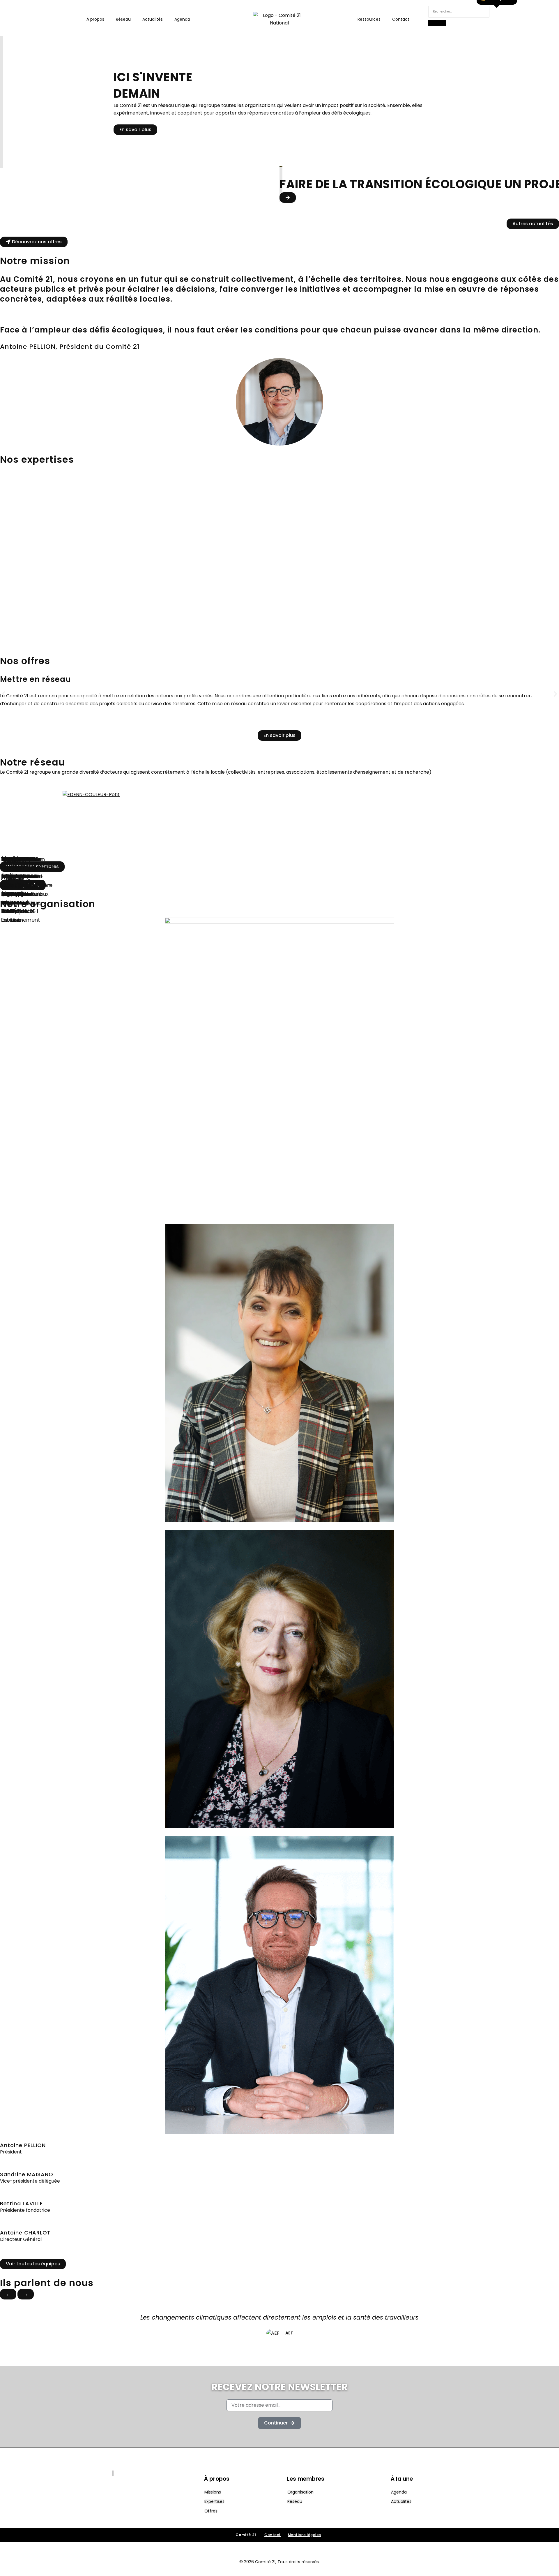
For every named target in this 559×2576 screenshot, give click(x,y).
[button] (4, 694)
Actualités (153, 19)
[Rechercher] (437, 23)
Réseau (123, 19)
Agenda (182, 19)
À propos (95, 19)
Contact (401, 19)
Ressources (369, 19)
